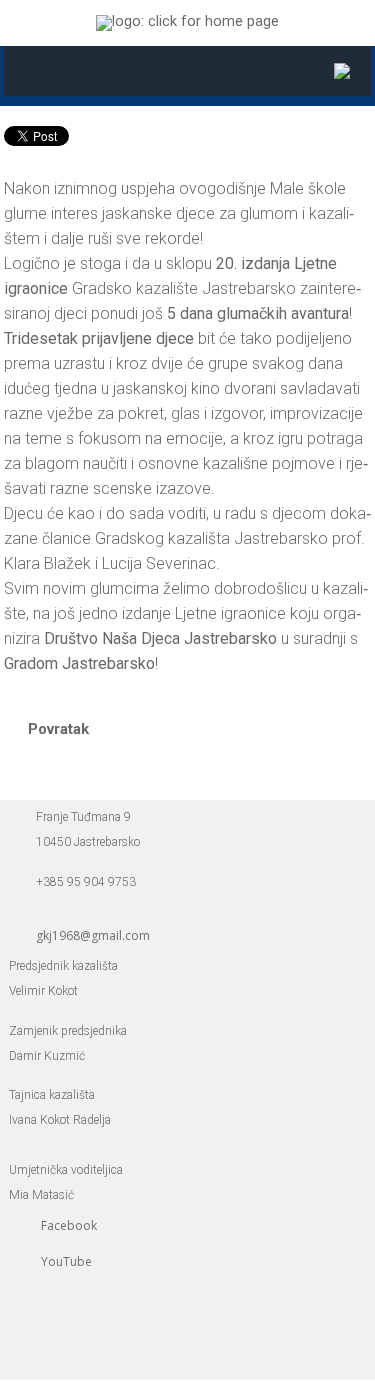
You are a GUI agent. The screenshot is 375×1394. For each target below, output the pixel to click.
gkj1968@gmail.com (93, 935)
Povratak (58, 729)
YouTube (66, 1261)
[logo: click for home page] (187, 21)
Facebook (69, 1225)
